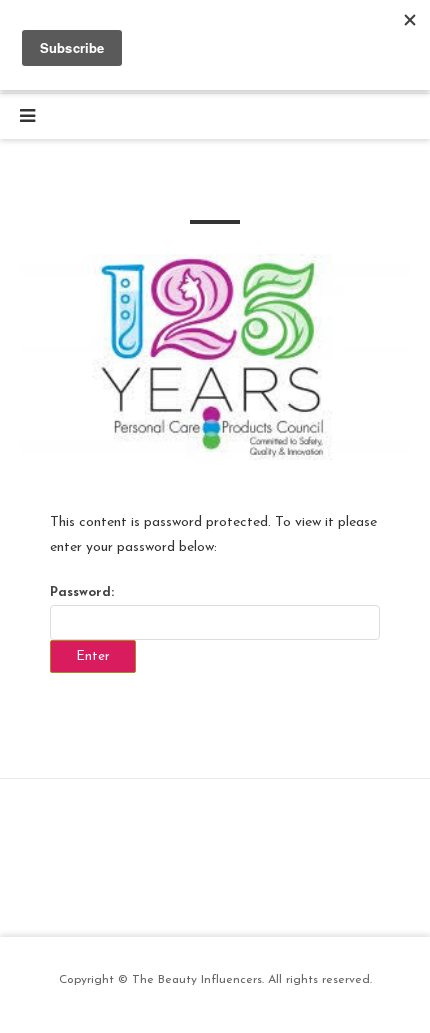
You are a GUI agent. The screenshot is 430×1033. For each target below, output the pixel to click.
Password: (82, 592)
